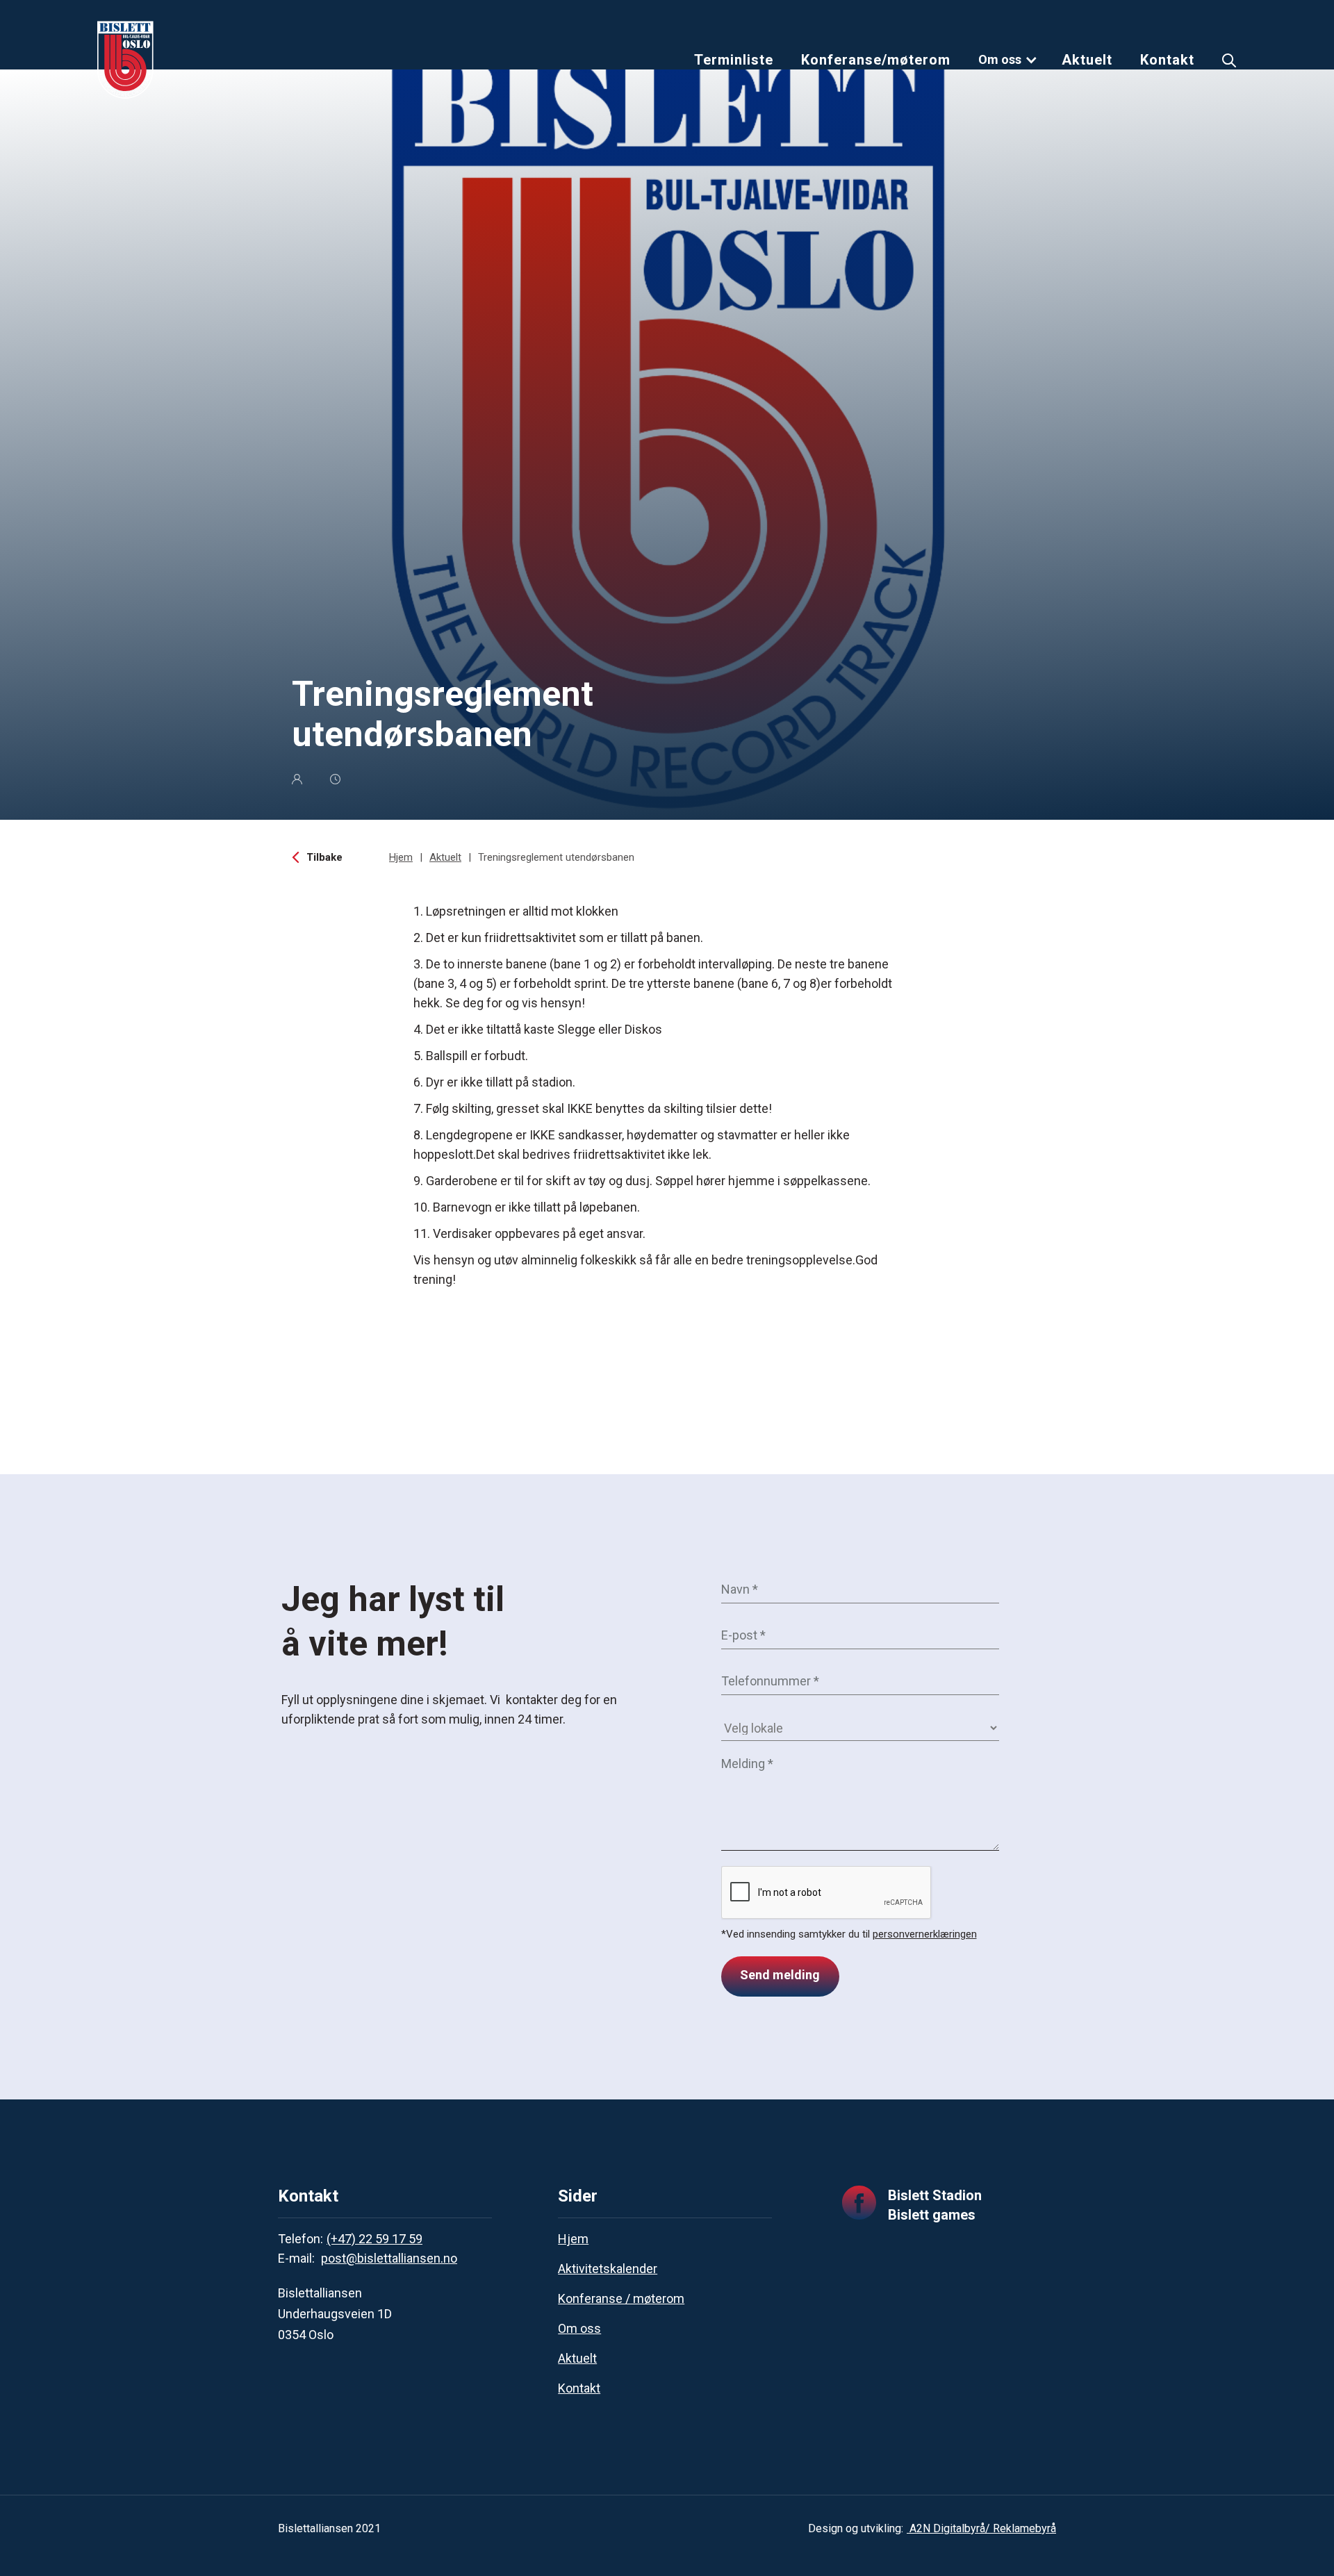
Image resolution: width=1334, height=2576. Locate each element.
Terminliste (734, 60)
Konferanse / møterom (621, 2298)
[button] (1008, 60)
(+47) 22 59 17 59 (374, 2239)
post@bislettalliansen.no (389, 2258)
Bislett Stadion (935, 2195)
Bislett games (932, 2215)
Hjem (401, 857)
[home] (125, 60)
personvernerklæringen (925, 1934)
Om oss (1000, 59)
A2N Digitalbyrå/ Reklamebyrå (981, 2528)
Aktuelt (1087, 60)
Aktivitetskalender (608, 2269)
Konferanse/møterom (876, 60)
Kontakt (1167, 60)
